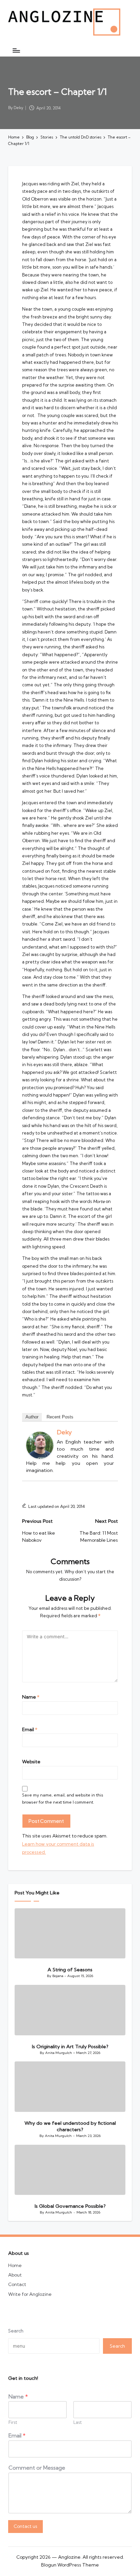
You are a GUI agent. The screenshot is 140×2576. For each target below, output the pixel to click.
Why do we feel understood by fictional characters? (70, 2126)
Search (16, 2331)
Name (31, 1697)
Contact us (25, 2526)
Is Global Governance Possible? (70, 2206)
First (13, 2422)
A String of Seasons (70, 1970)
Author (32, 1417)
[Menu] (16, 50)
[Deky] (40, 1445)
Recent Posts (60, 1417)
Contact (17, 2284)
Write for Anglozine (30, 2294)
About (15, 2275)
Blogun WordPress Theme (70, 2565)
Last (78, 2422)
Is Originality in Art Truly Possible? (70, 2047)
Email (30, 1729)
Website (31, 1762)
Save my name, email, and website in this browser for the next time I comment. (63, 1799)
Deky (64, 1432)
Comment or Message (37, 2468)
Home (15, 2265)
